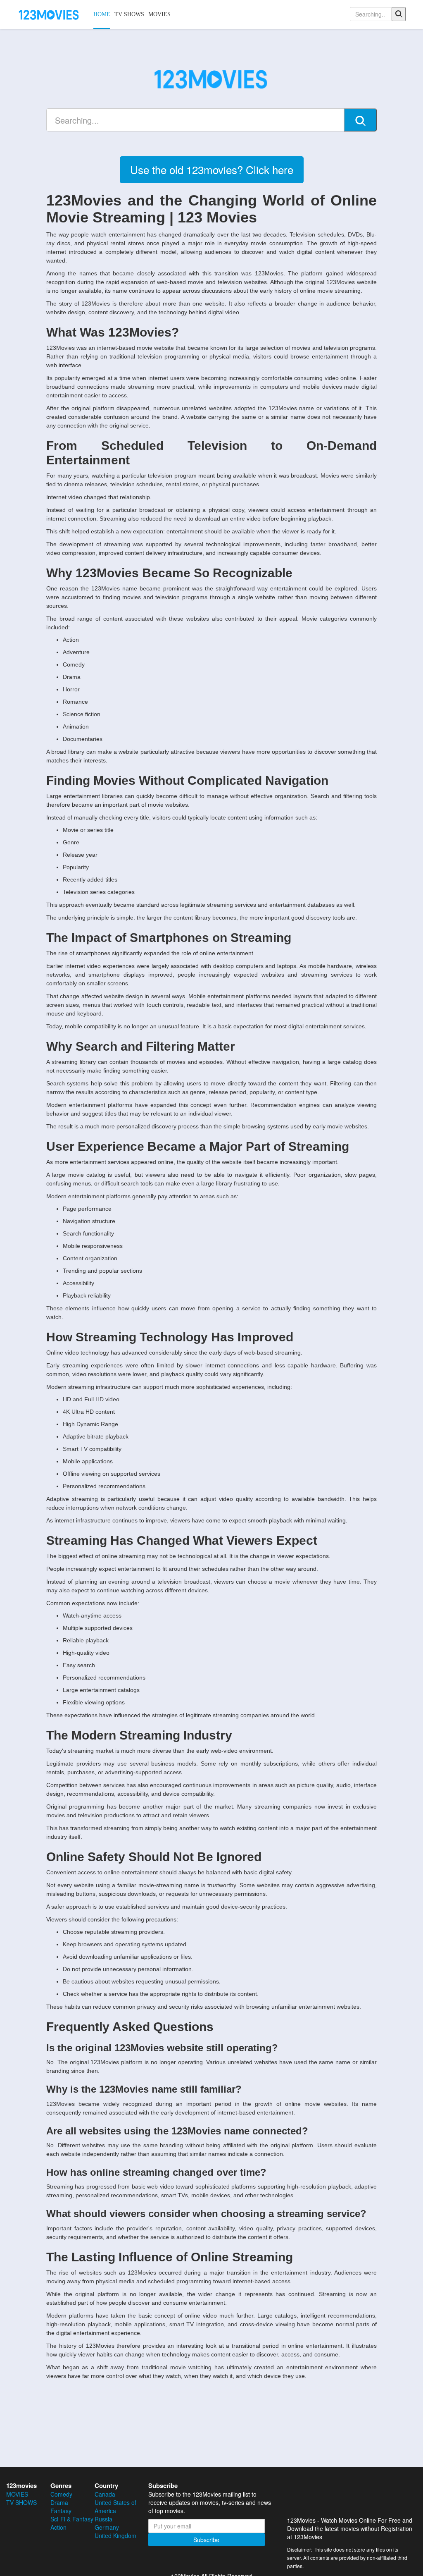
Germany (107, 2527)
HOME (102, 14)
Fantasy (61, 2511)
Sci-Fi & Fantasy (72, 2519)
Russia (103, 2519)
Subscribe (206, 2540)
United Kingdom (115, 2535)
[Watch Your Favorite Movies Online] (211, 78)
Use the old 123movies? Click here (212, 169)
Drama (59, 2502)
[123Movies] (49, 14)
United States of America (115, 2507)
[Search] (399, 14)
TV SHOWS (129, 14)
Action (58, 2527)
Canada (105, 2494)
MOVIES (159, 14)
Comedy (61, 2494)
